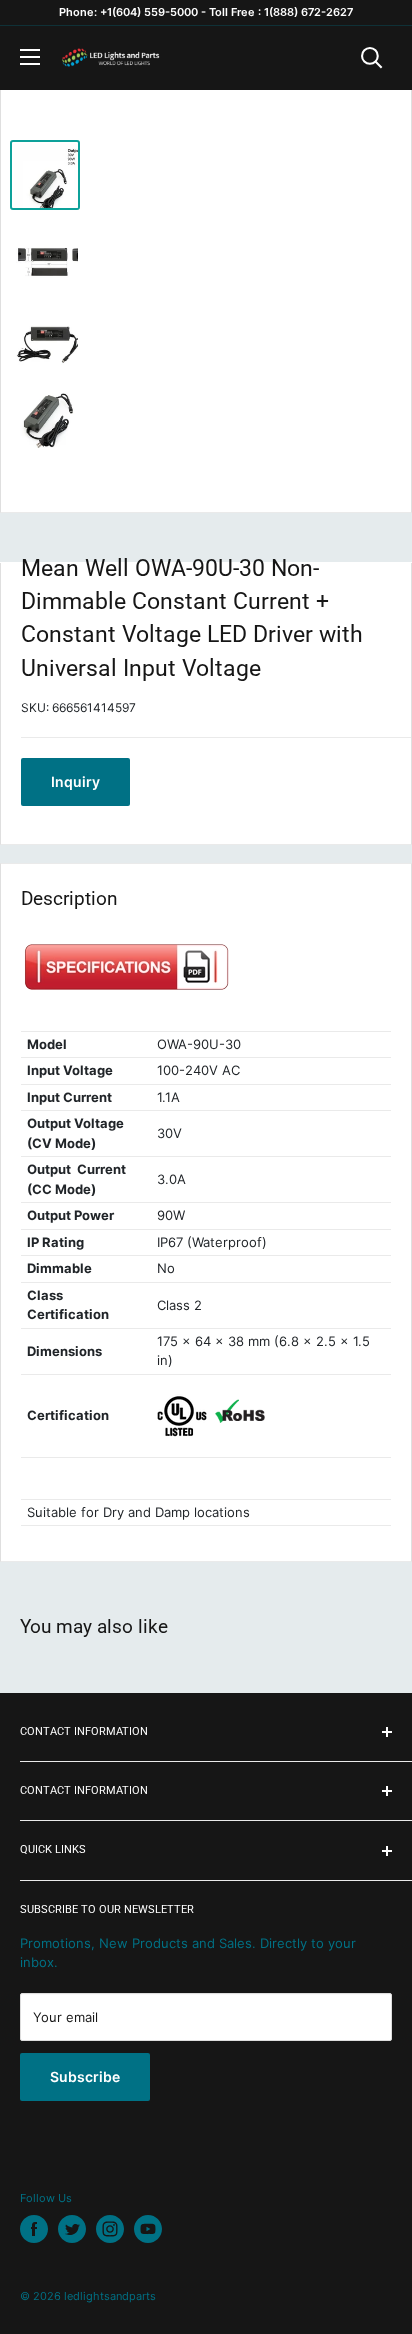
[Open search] (372, 58)
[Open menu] (30, 57)
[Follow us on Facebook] (34, 2229)
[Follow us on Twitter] (72, 2229)
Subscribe (85, 2076)
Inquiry (75, 781)
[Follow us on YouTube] (148, 2229)
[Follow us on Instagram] (110, 2229)
